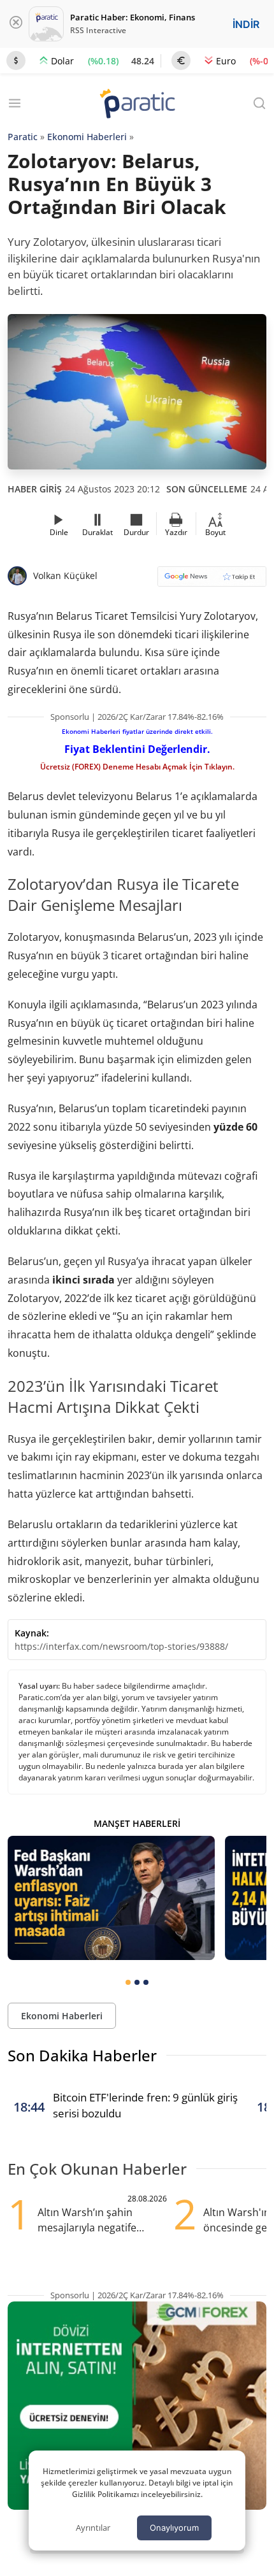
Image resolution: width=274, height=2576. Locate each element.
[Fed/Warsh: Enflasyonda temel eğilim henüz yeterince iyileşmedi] (111, 1898)
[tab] (128, 1982)
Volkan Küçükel (65, 576)
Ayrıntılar (93, 2528)
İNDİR (246, 24)
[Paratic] (137, 105)
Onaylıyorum (174, 2528)
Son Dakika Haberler (82, 2055)
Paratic (23, 137)
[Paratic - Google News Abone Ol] (212, 581)
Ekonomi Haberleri (87, 137)
